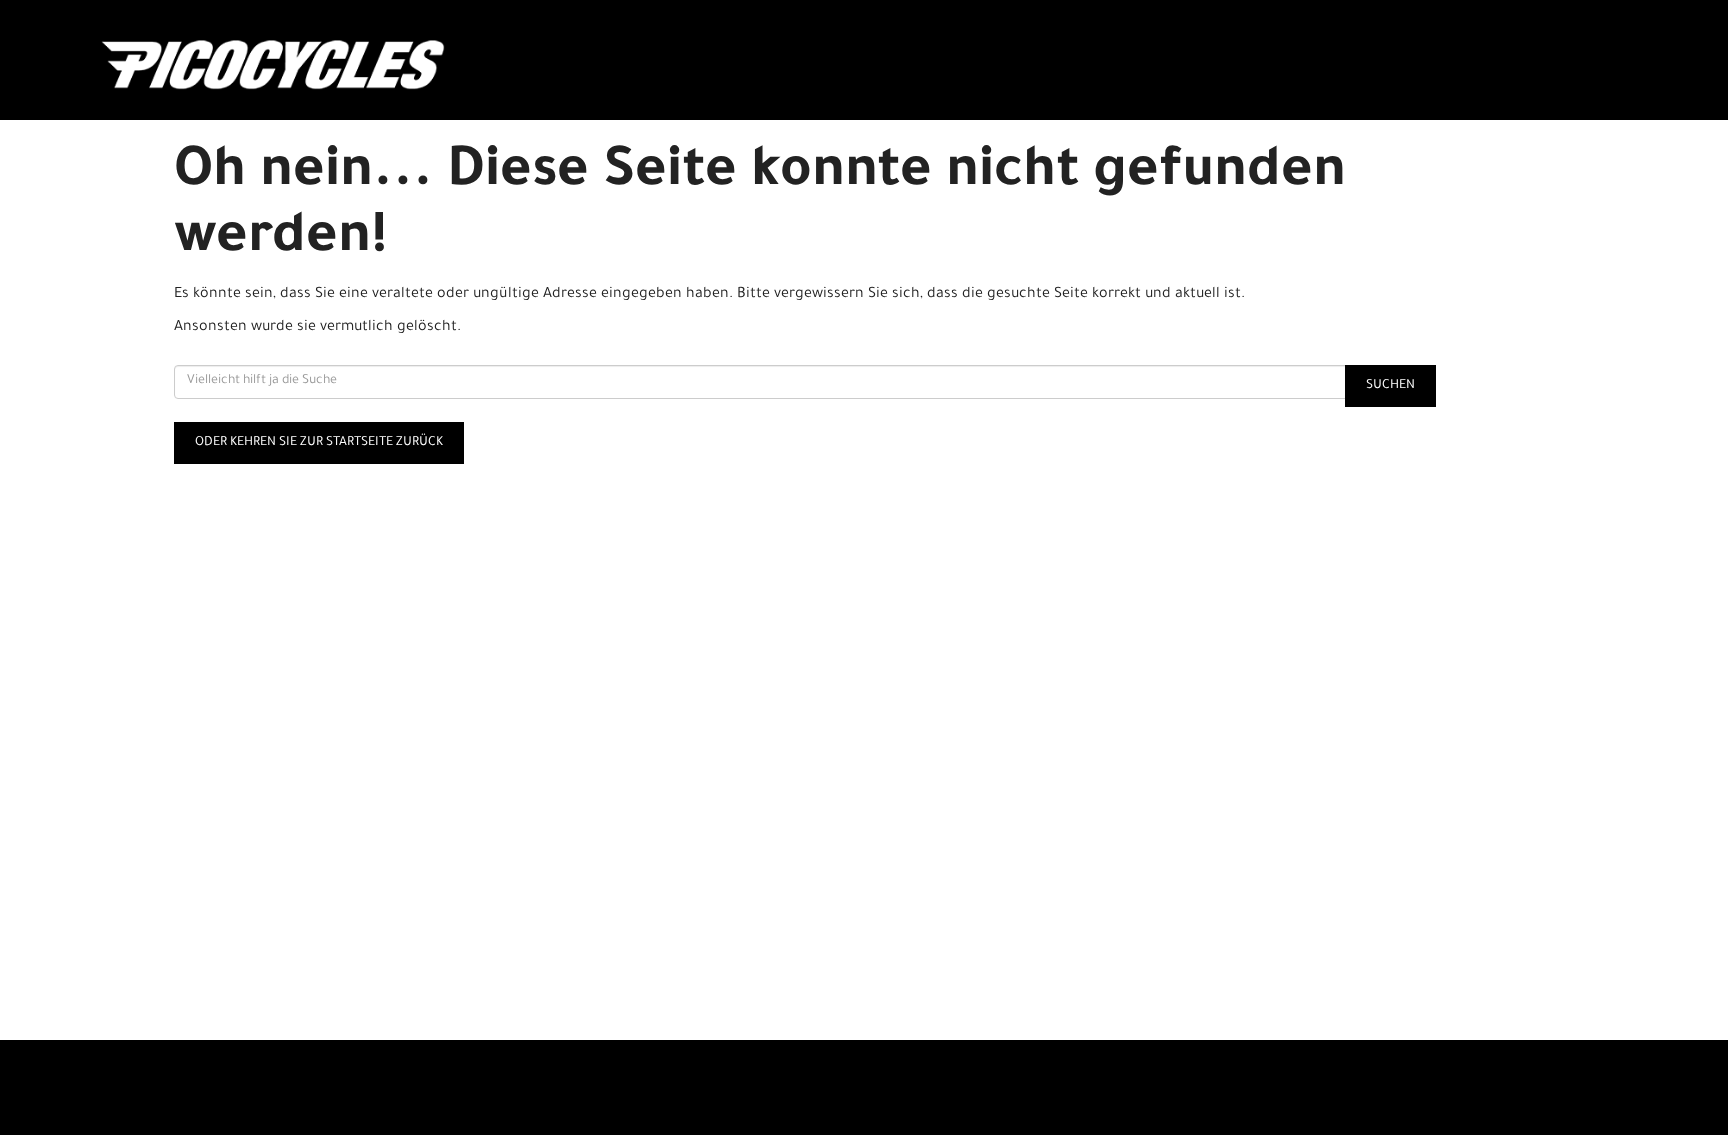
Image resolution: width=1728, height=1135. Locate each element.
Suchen (1390, 386)
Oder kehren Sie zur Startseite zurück (319, 443)
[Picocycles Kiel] (410, 65)
